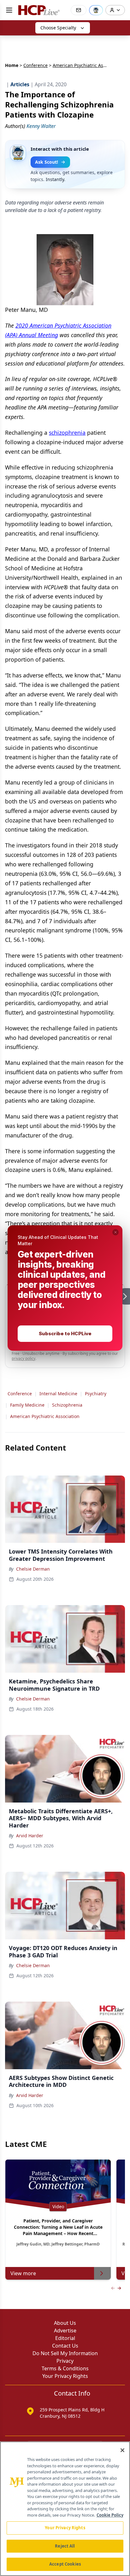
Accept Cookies (65, 2564)
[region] (65, 2509)
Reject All (65, 2546)
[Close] (122, 2450)
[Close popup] (115, 1232)
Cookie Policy (110, 2515)
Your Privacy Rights (65, 2528)
